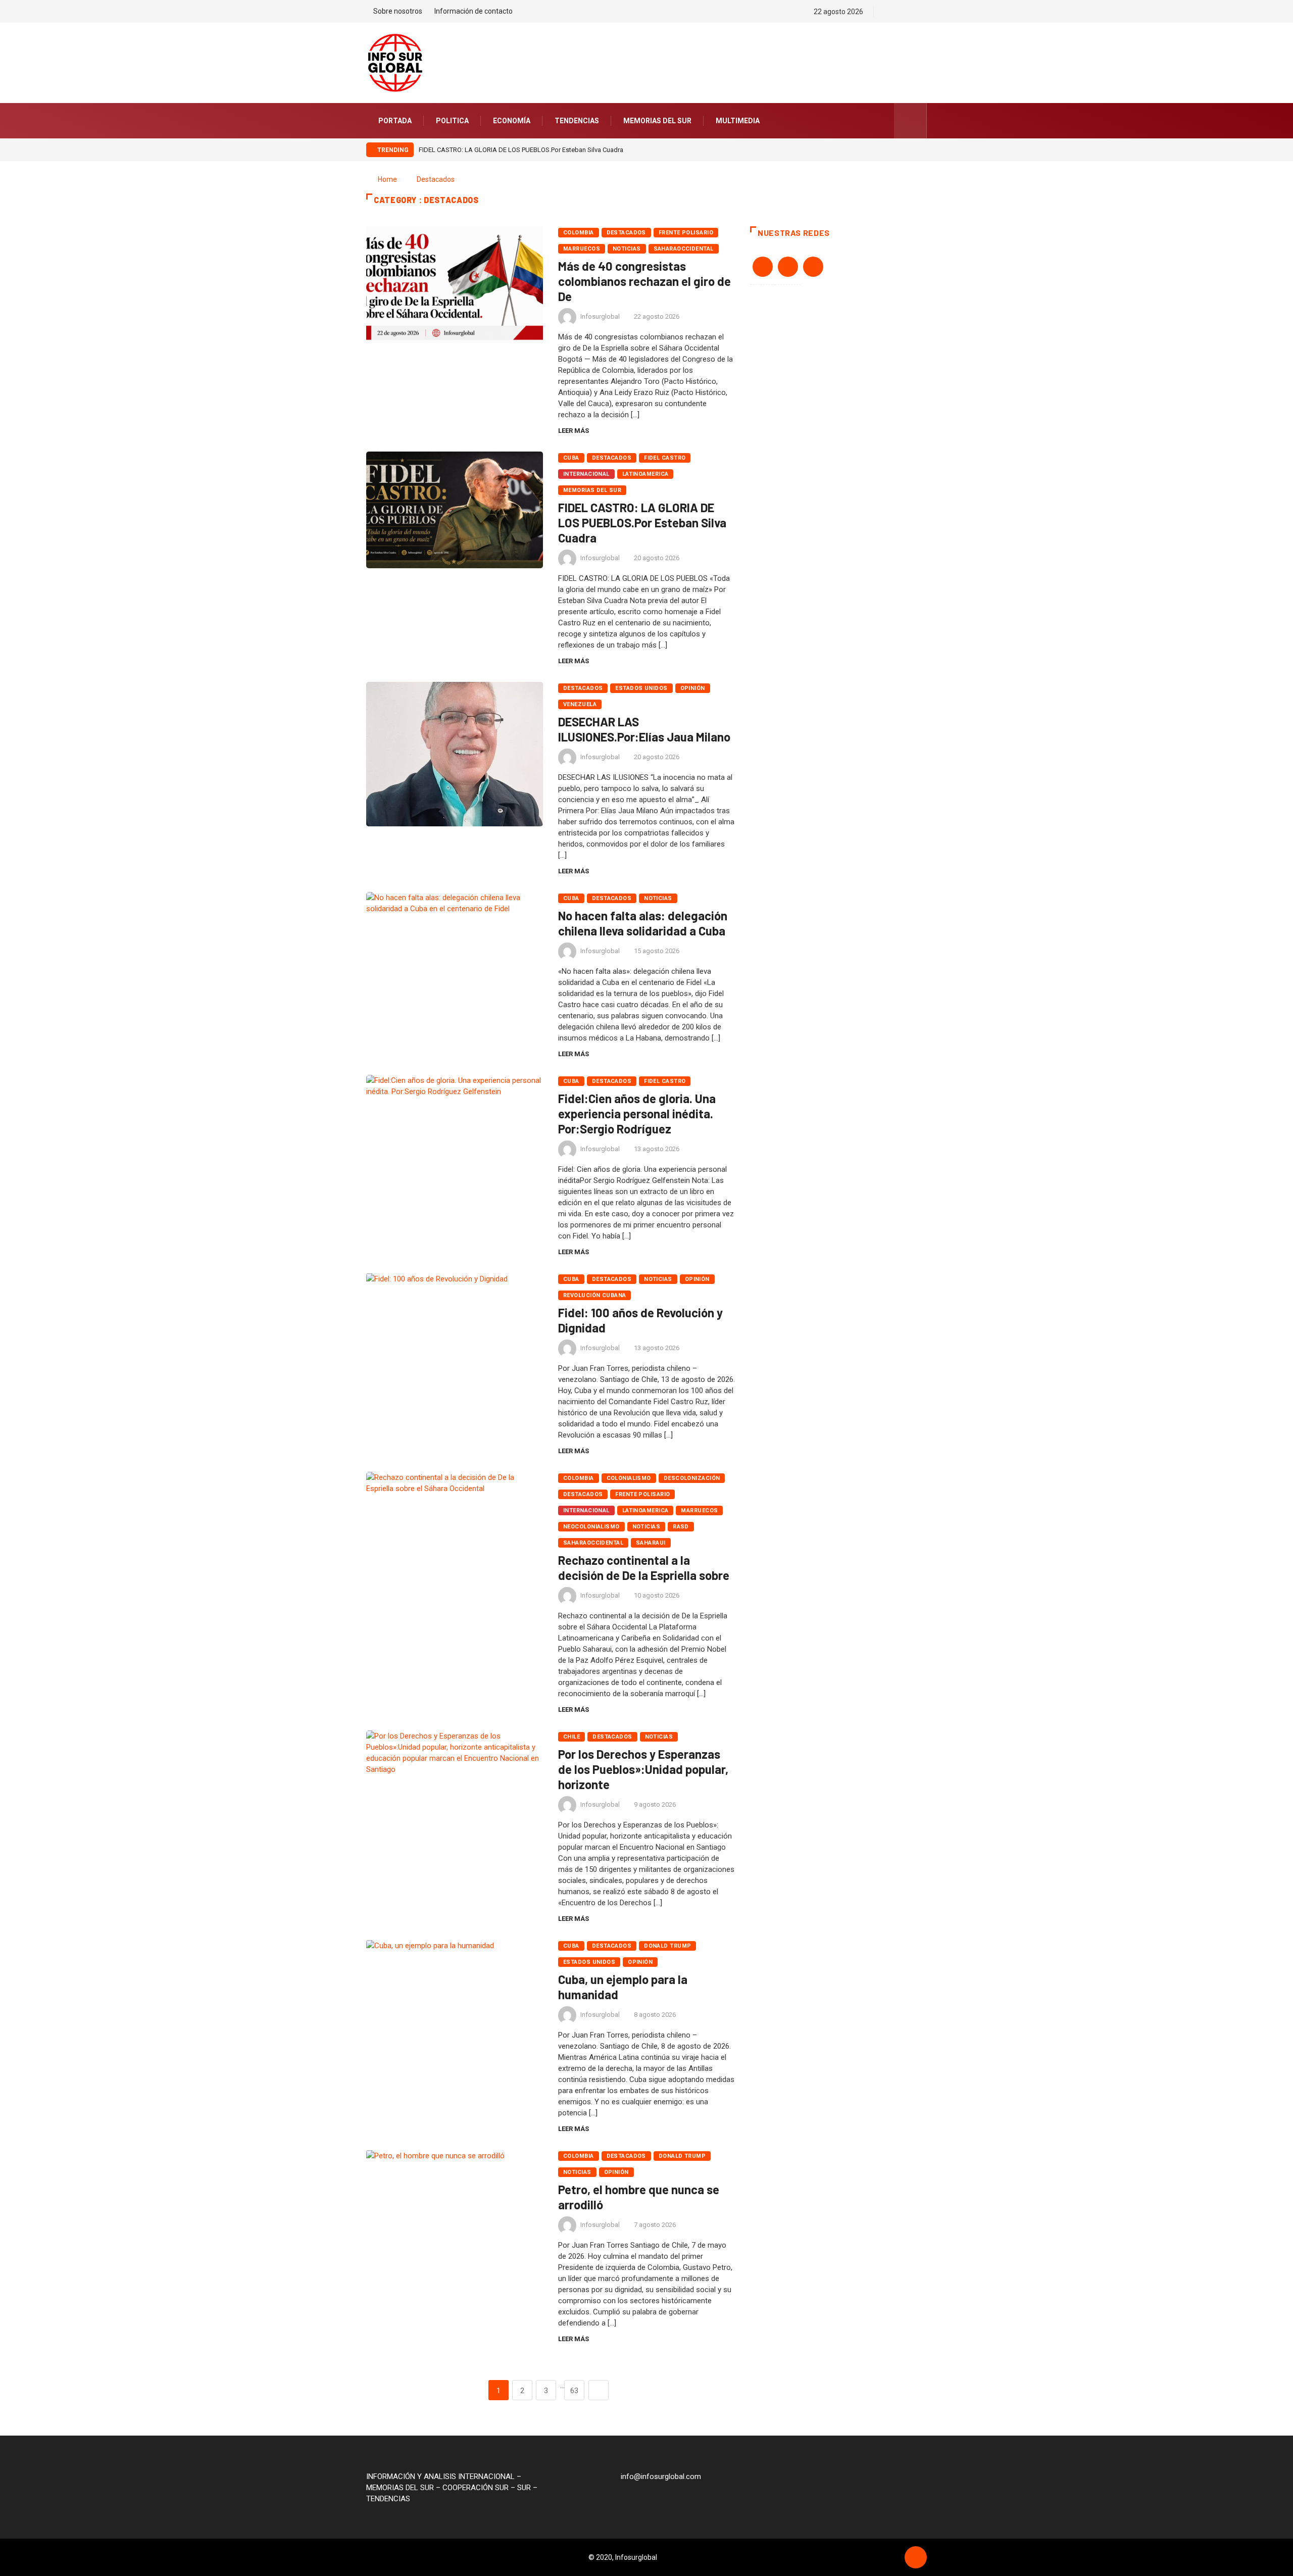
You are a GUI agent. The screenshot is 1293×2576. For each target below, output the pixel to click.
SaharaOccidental (684, 249)
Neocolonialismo (591, 1527)
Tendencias (577, 121)
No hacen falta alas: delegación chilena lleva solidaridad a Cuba (643, 923)
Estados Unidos (641, 688)
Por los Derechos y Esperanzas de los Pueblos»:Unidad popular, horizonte (643, 1769)
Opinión (693, 688)
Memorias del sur (657, 121)
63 (574, 2391)
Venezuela (580, 704)
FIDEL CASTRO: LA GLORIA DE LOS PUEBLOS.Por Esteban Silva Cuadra (521, 150)
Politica (452, 121)
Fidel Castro (665, 458)
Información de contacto (474, 11)
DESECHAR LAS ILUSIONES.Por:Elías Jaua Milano (644, 729)
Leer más (574, 431)
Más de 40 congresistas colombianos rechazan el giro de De (644, 281)
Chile (571, 1737)
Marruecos (582, 249)
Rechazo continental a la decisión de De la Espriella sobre (644, 1568)
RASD (681, 1527)
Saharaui (651, 1543)
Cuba (571, 458)
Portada (395, 121)
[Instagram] (924, 12)
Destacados (436, 179)
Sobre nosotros (398, 11)
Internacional (586, 474)
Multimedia (738, 121)
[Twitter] (906, 12)
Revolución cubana (594, 1295)
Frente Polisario (686, 233)
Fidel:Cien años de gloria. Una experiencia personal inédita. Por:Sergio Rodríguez (637, 1113)
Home (387, 179)
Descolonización (692, 1478)
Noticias (627, 249)
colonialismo (629, 1478)
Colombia (579, 233)
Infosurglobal (600, 316)
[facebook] (889, 12)
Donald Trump (667, 1946)
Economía (512, 121)
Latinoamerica (645, 474)
